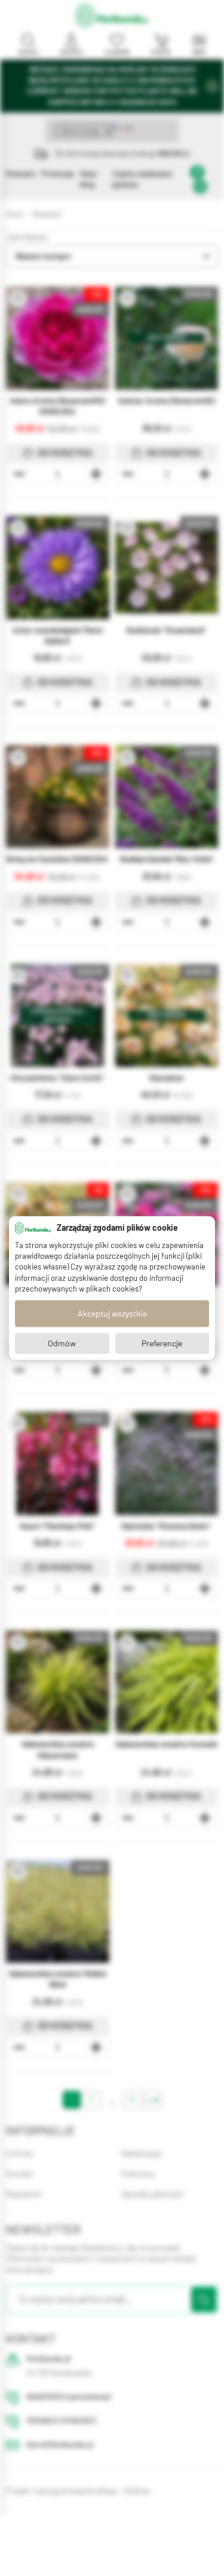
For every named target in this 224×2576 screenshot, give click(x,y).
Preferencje (162, 1343)
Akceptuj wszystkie (112, 1314)
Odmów (62, 1343)
